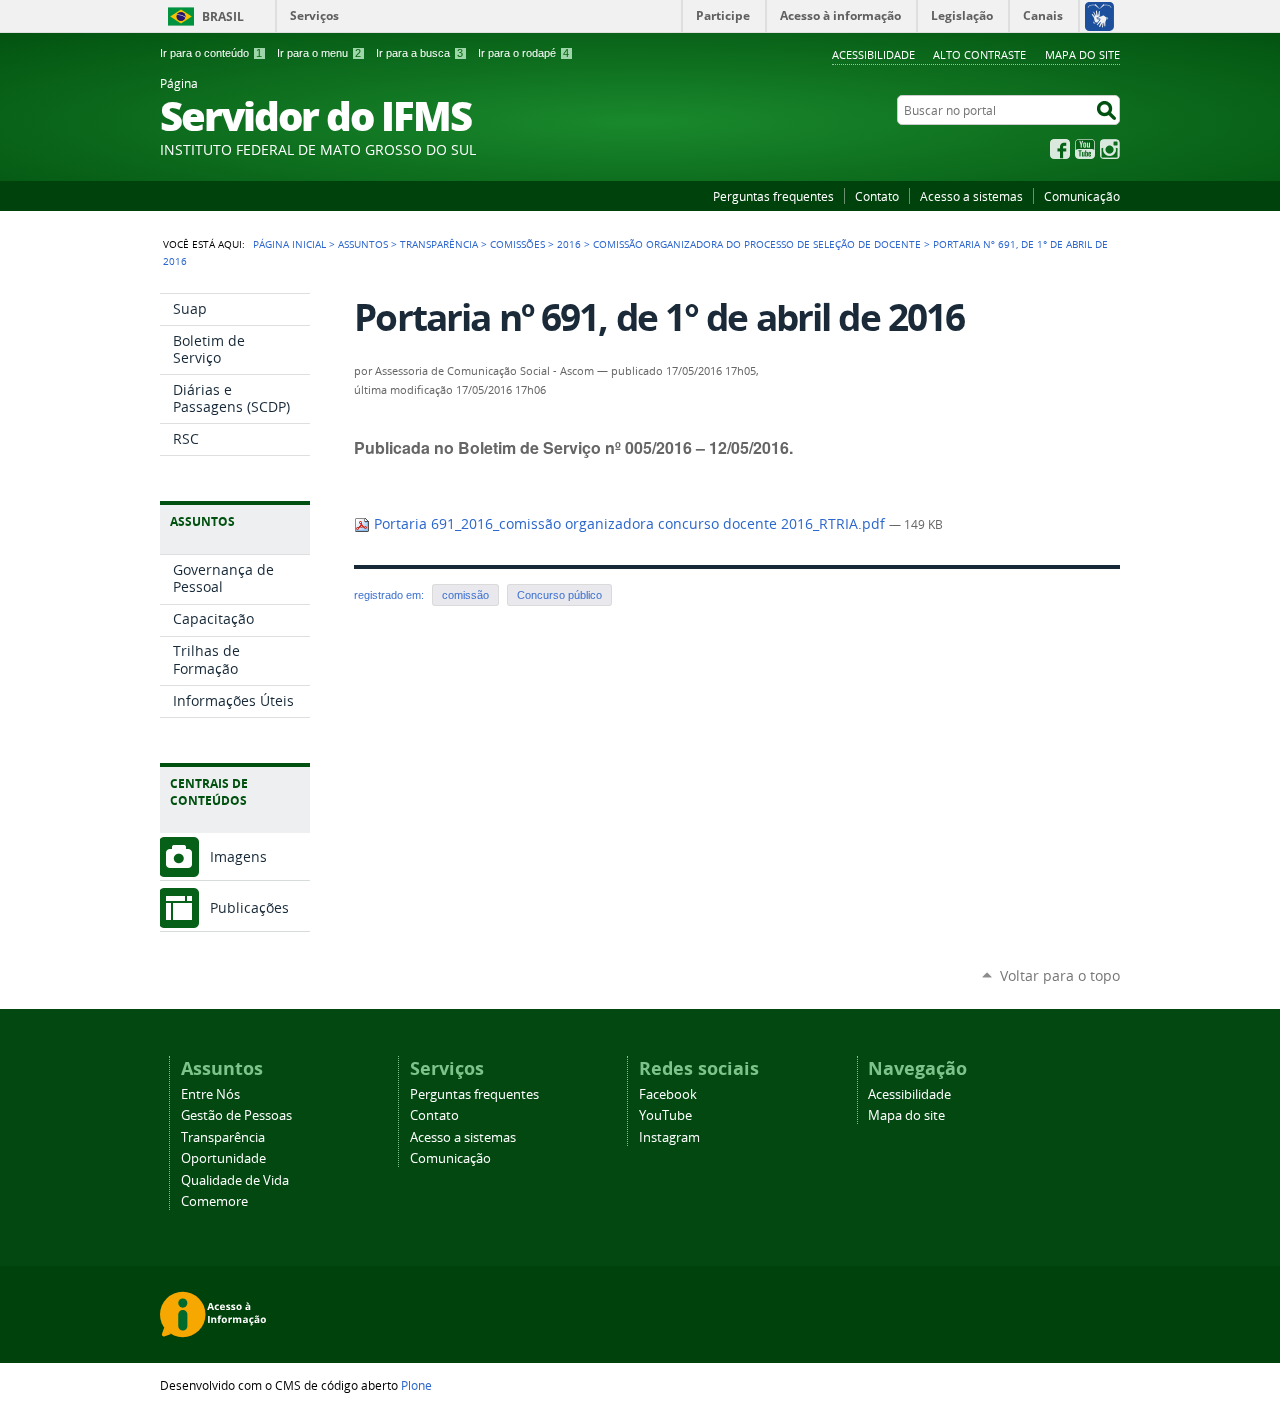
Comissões (517, 244)
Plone (416, 1385)
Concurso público (559, 595)
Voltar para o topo (1060, 975)
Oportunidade (223, 1158)
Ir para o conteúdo (211, 53)
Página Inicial (289, 244)
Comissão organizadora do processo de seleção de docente (757, 244)
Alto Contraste (979, 54)
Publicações (249, 907)
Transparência (439, 244)
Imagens (238, 856)
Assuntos (363, 244)
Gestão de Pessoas (236, 1115)
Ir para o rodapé (523, 53)
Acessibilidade (873, 54)
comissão (465, 595)
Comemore (214, 1201)
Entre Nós (210, 1094)
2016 (569, 244)
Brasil (223, 16)
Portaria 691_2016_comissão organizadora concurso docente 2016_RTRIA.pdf (629, 524)
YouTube (1085, 149)
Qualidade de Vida (235, 1180)
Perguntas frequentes (773, 196)
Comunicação (1082, 196)
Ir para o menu (319, 53)
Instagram (1110, 149)
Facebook (1060, 149)
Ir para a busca (419, 53)
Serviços (314, 15)
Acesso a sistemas (971, 196)
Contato (877, 196)
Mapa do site (1082, 54)
